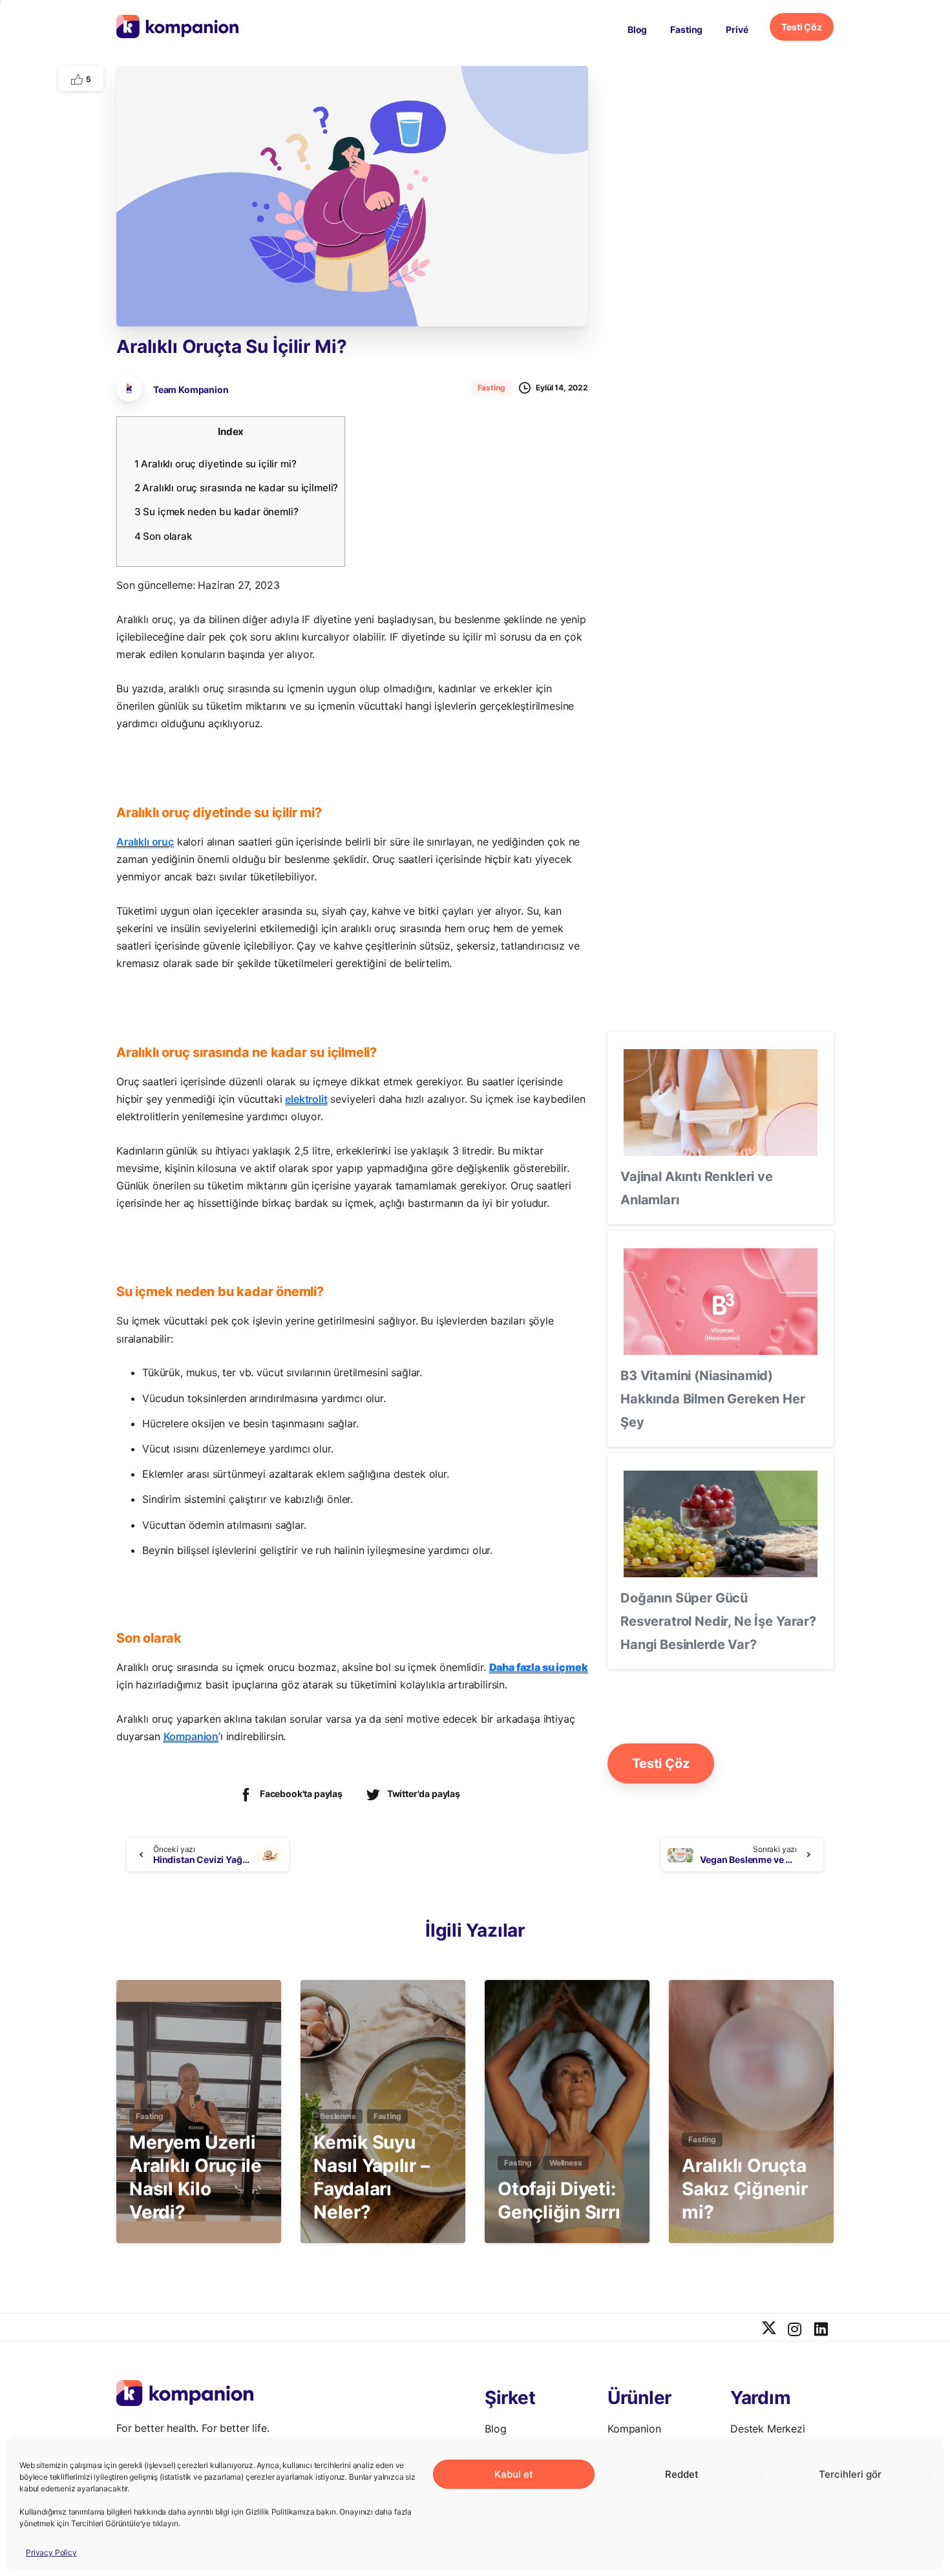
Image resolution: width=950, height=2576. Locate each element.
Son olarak (163, 536)
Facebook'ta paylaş (301, 1794)
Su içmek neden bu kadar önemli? (216, 512)
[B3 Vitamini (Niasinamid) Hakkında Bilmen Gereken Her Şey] (721, 1302)
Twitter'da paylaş (424, 1794)
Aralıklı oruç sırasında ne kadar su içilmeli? (236, 488)
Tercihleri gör (850, 2474)
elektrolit (306, 1099)
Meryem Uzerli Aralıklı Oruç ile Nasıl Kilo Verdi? (195, 2177)
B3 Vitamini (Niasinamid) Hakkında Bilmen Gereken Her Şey (713, 1399)
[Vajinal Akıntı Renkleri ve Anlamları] (721, 1102)
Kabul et (514, 2474)
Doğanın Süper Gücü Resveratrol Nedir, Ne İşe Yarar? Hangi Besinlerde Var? (718, 1621)
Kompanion (191, 1736)
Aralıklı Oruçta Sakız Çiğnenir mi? (745, 2189)
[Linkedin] (821, 2330)
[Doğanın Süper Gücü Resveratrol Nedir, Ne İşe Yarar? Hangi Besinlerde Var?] (721, 1524)
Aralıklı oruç (145, 842)
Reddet (682, 2474)
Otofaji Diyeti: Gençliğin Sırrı (559, 2200)
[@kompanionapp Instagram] (795, 2330)
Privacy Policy (51, 2552)
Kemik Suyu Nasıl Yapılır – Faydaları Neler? (371, 2177)
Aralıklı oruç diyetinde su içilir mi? (216, 464)
